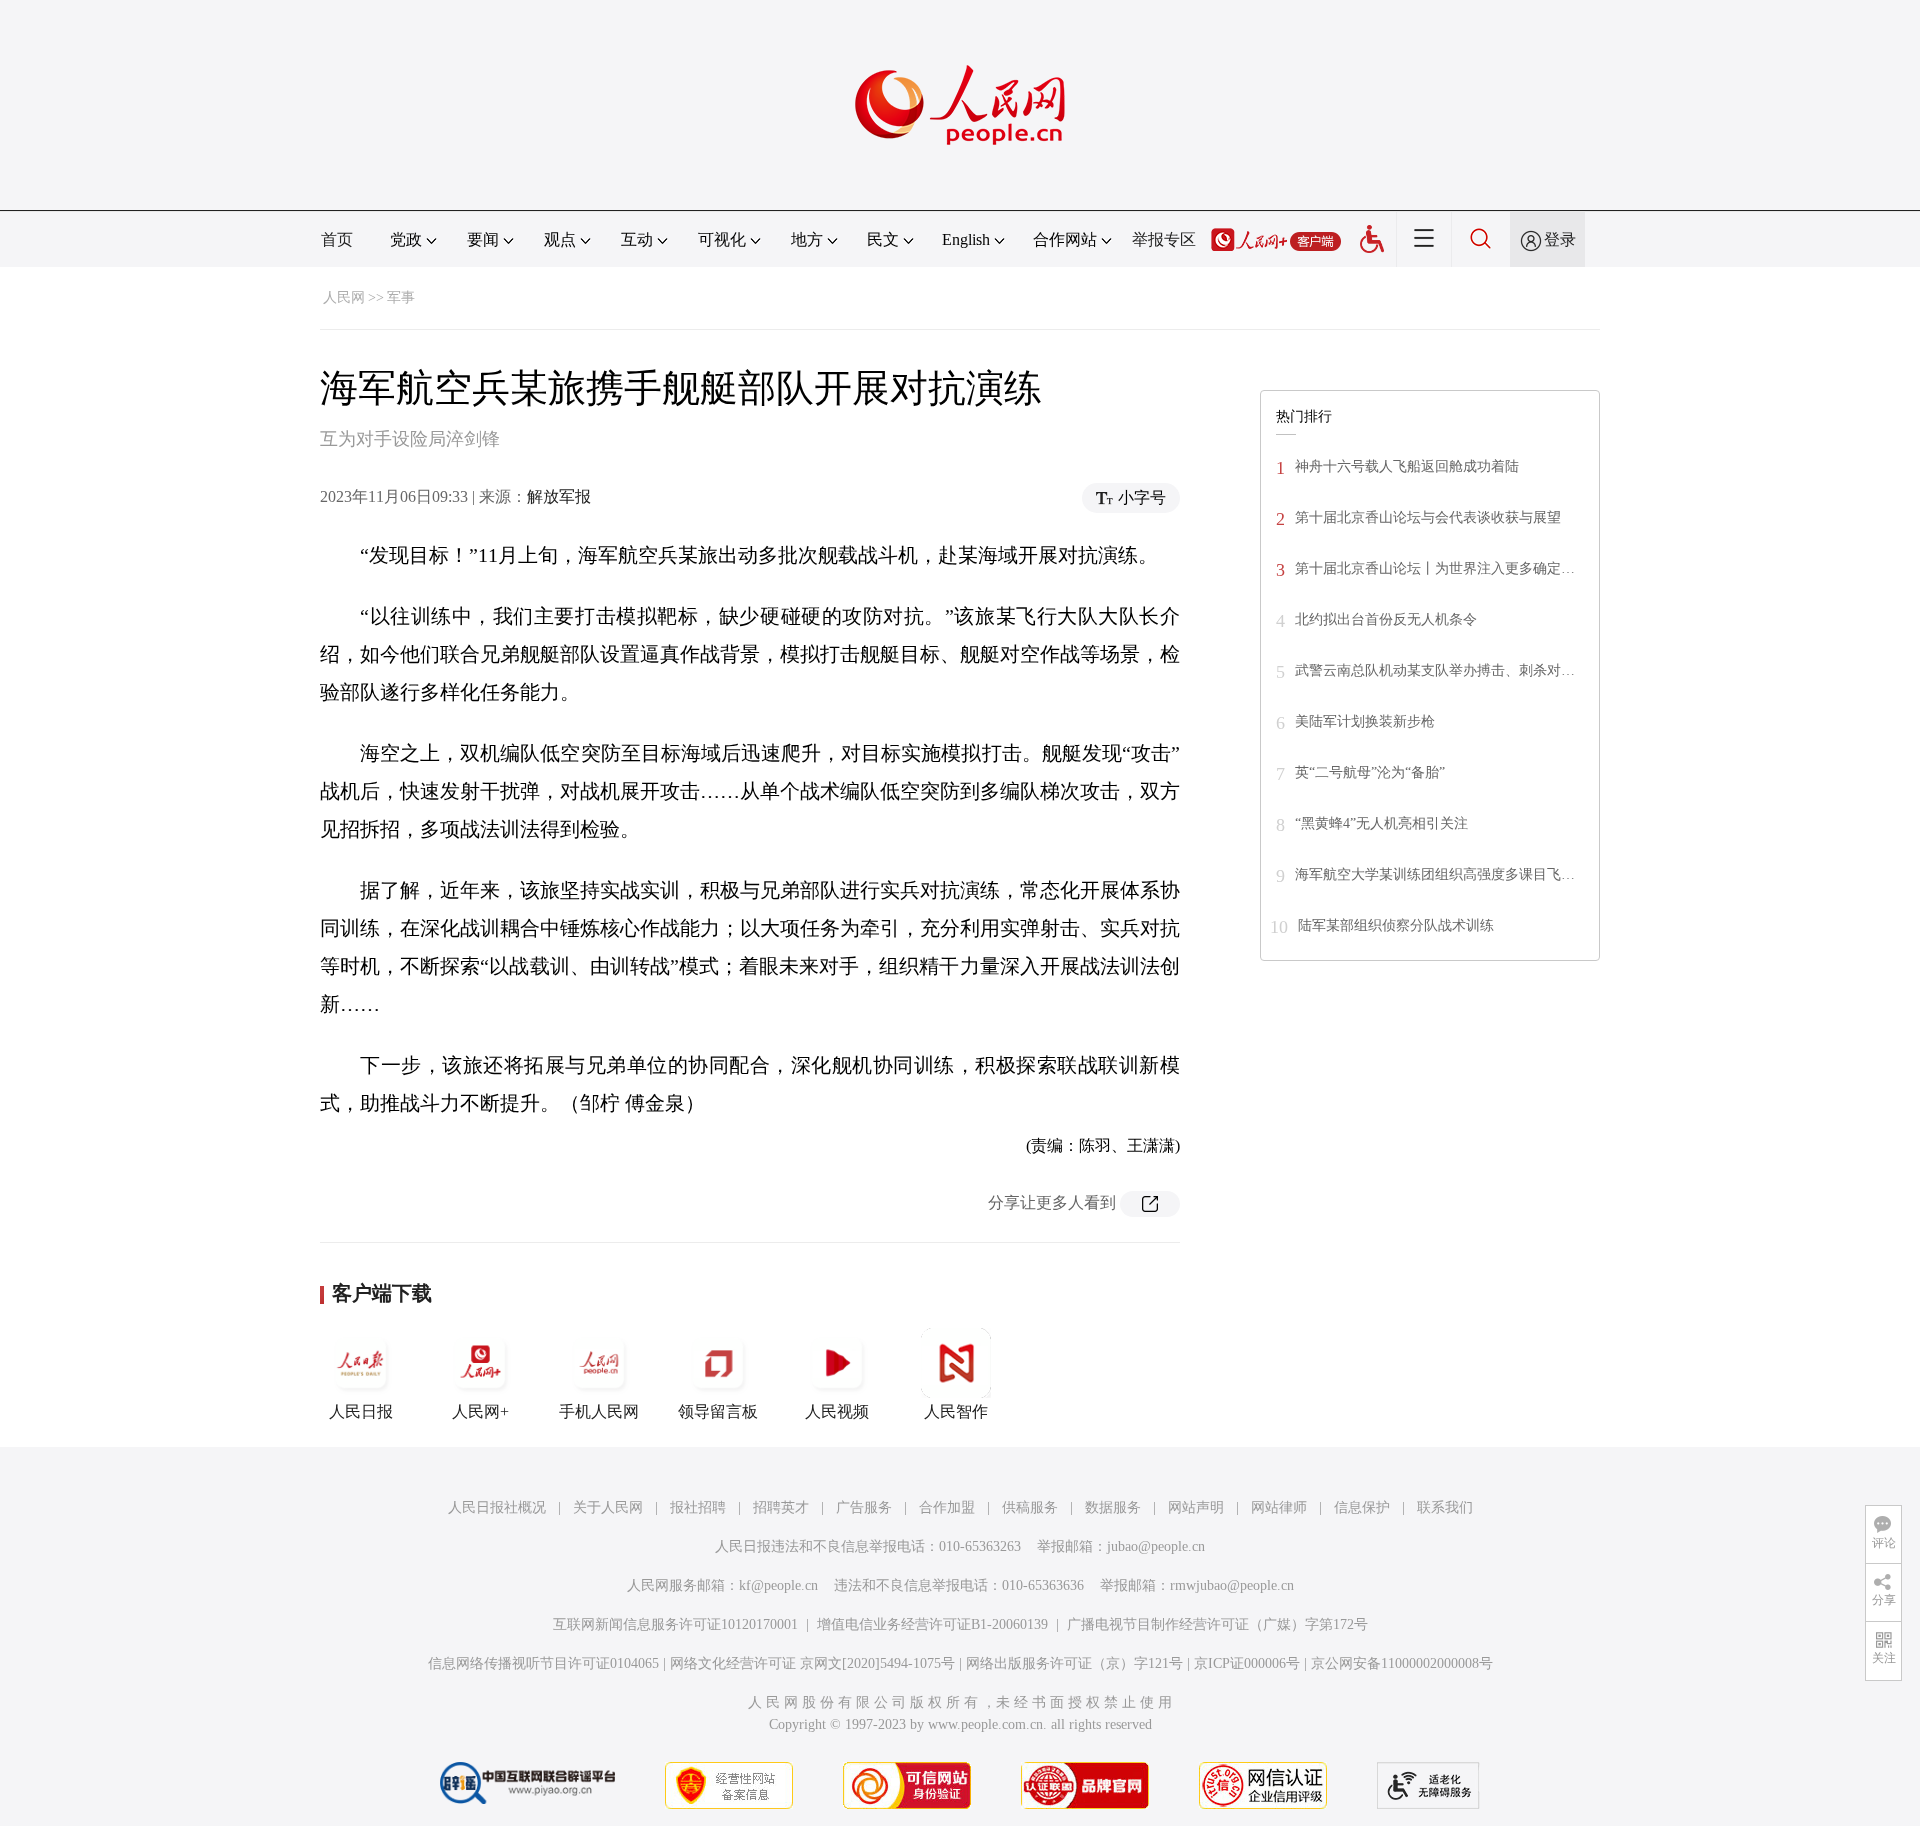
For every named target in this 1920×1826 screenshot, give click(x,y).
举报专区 (1164, 239)
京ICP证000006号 (1247, 1663)
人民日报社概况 (497, 1507)
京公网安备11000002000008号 (1402, 1663)
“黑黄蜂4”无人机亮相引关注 (1381, 823)
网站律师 (1279, 1507)
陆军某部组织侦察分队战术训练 (1396, 925)
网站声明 (1196, 1507)
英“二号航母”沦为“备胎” (1370, 772)
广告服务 (864, 1507)
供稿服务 (1030, 1507)
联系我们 (1445, 1507)
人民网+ (480, 1411)
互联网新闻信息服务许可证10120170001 (675, 1624)
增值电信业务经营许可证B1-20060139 (932, 1624)
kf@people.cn (778, 1585)
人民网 (344, 297)
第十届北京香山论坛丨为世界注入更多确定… (1435, 568)
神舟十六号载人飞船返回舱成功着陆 (1407, 466)
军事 (401, 297)
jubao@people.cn (1156, 1546)
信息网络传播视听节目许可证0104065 (543, 1663)
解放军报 (559, 496)
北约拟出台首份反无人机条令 (1386, 619)
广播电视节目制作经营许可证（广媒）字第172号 (1217, 1624)
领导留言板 (718, 1411)
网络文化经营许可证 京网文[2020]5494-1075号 (812, 1663)
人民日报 (361, 1411)
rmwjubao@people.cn (1232, 1585)
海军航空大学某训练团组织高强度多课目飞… (1435, 874)
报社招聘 (698, 1507)
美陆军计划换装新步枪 (1365, 721)
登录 (1560, 239)
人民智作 (956, 1411)
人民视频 (837, 1411)
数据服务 (1113, 1507)
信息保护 (1362, 1507)
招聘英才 (781, 1507)
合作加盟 (947, 1507)
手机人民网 (599, 1411)
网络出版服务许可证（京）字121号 (1074, 1663)
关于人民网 (608, 1507)
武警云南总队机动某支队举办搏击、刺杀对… (1435, 670)
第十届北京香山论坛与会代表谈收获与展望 (1428, 517)
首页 (337, 239)
